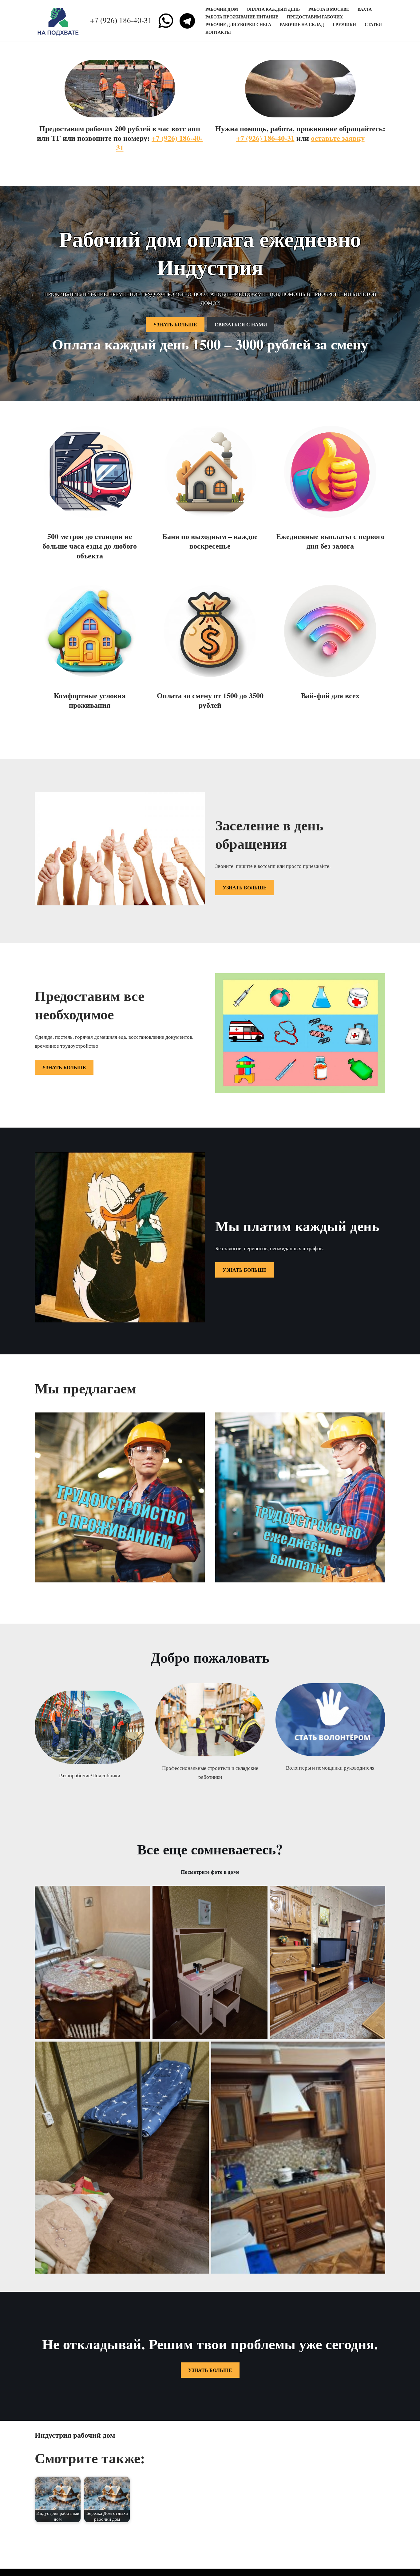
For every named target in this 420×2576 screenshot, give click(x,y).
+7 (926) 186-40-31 (121, 20)
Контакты (218, 32)
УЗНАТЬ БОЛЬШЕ (175, 324)
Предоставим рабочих (315, 17)
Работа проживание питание (242, 17)
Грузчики (344, 25)
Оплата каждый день (273, 9)
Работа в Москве (329, 9)
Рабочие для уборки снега (238, 25)
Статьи (373, 25)
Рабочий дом (222, 9)
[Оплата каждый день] (59, 21)
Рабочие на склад (302, 25)
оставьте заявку (338, 138)
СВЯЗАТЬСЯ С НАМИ (241, 324)
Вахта (365, 9)
